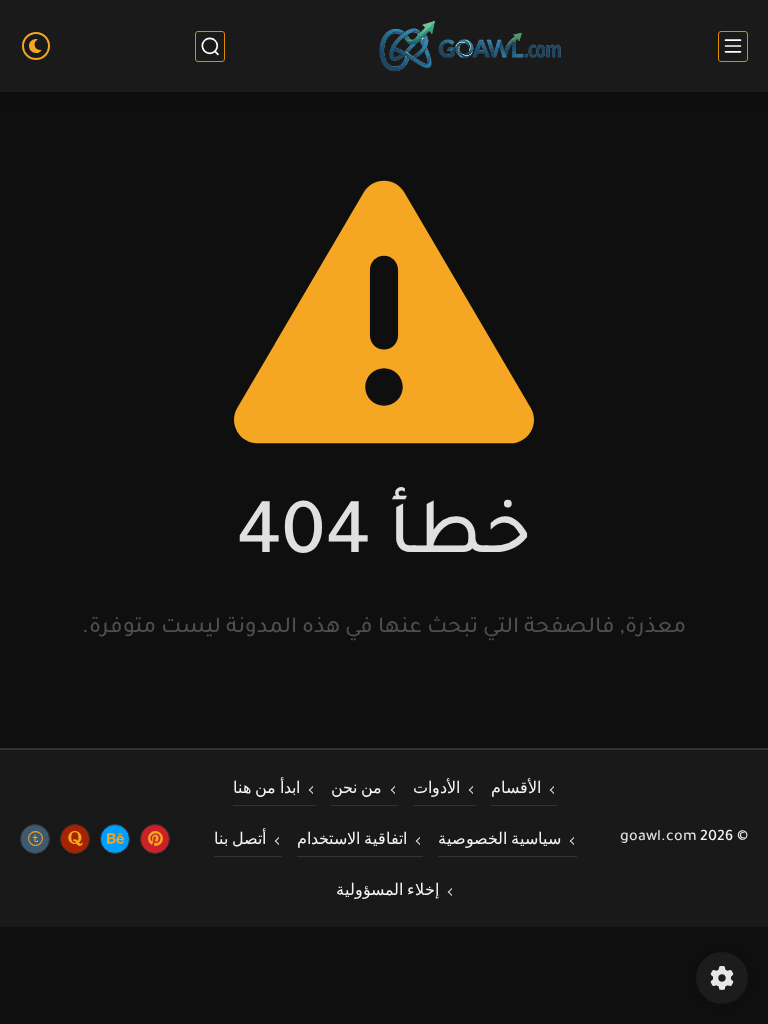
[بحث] (210, 46)
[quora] (75, 838)
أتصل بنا (240, 838)
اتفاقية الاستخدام (352, 838)
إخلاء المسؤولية (387, 889)
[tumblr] (35, 838)
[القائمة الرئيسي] (733, 46)
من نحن (356, 787)
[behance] (115, 838)
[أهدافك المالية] (471, 46)
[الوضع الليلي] (36, 46)
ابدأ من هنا (266, 787)
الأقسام (516, 787)
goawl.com (658, 838)
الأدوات (436, 787)
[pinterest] (155, 838)
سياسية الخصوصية (499, 838)
